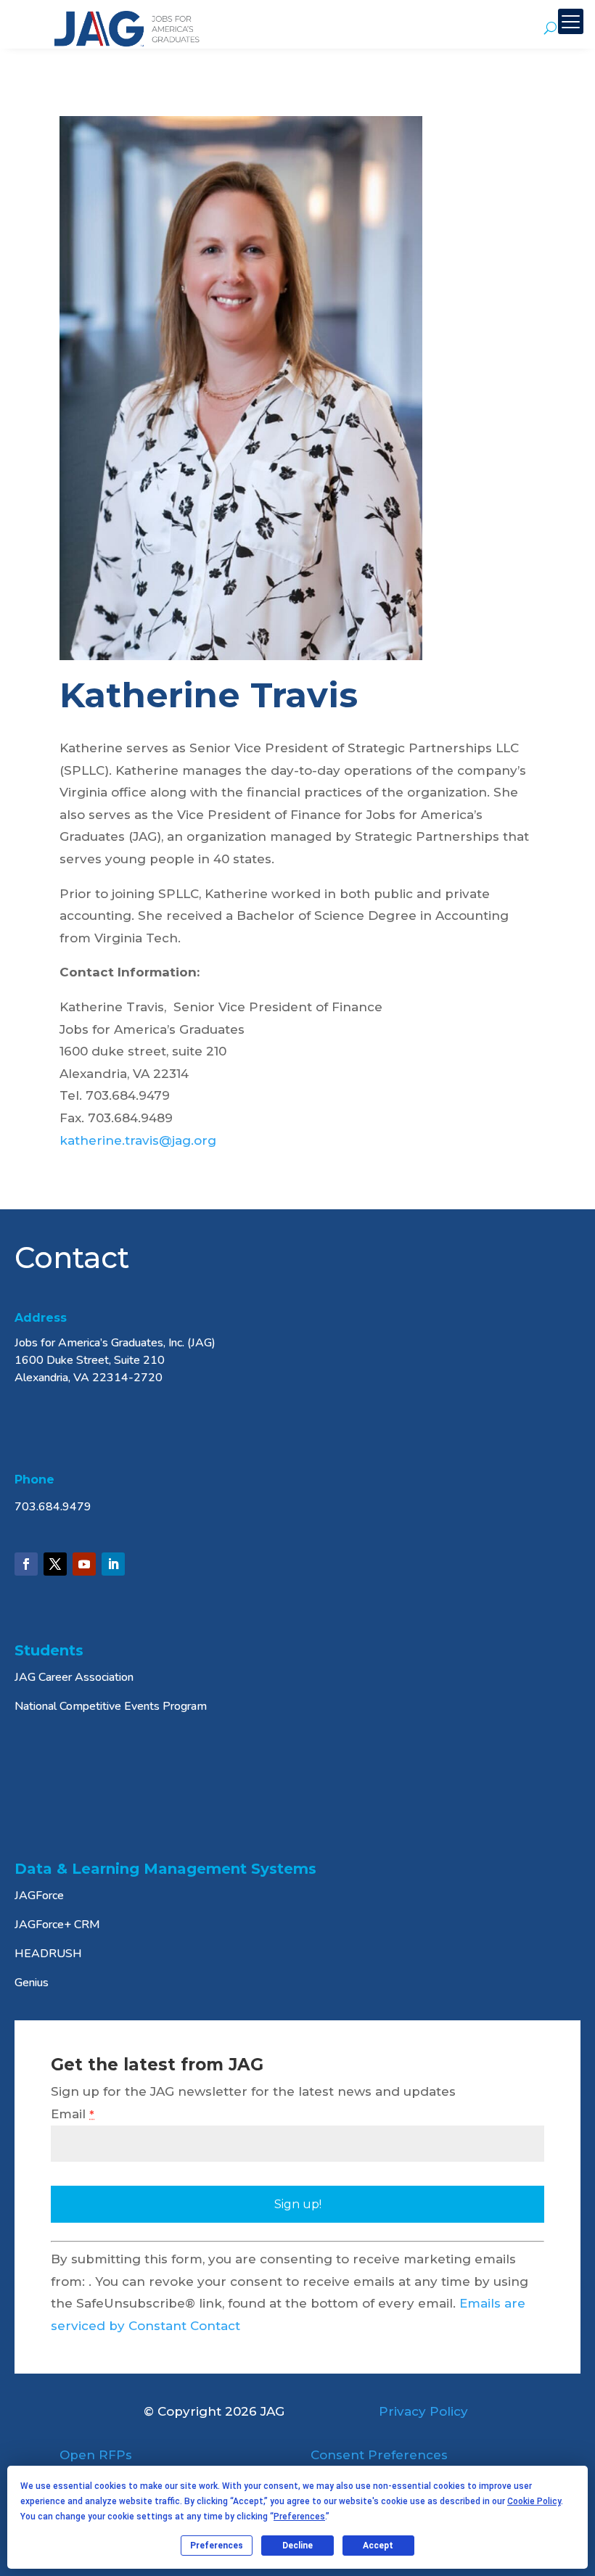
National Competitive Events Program (111, 1706)
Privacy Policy (423, 2411)
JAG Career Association (74, 1677)
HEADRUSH (48, 1954)
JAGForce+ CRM (57, 1925)
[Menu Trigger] (571, 21)
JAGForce (39, 1896)
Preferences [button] (299, 2517)
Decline (297, 2546)
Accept (378, 2546)
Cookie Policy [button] (534, 2501)
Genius (32, 1983)
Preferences (217, 2546)
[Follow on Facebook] (26, 1564)
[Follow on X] (55, 1564)
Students (49, 1650)
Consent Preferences (379, 2455)
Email (73, 2114)
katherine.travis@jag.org (138, 1140)
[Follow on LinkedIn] (113, 1564)
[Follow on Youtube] (84, 1564)
